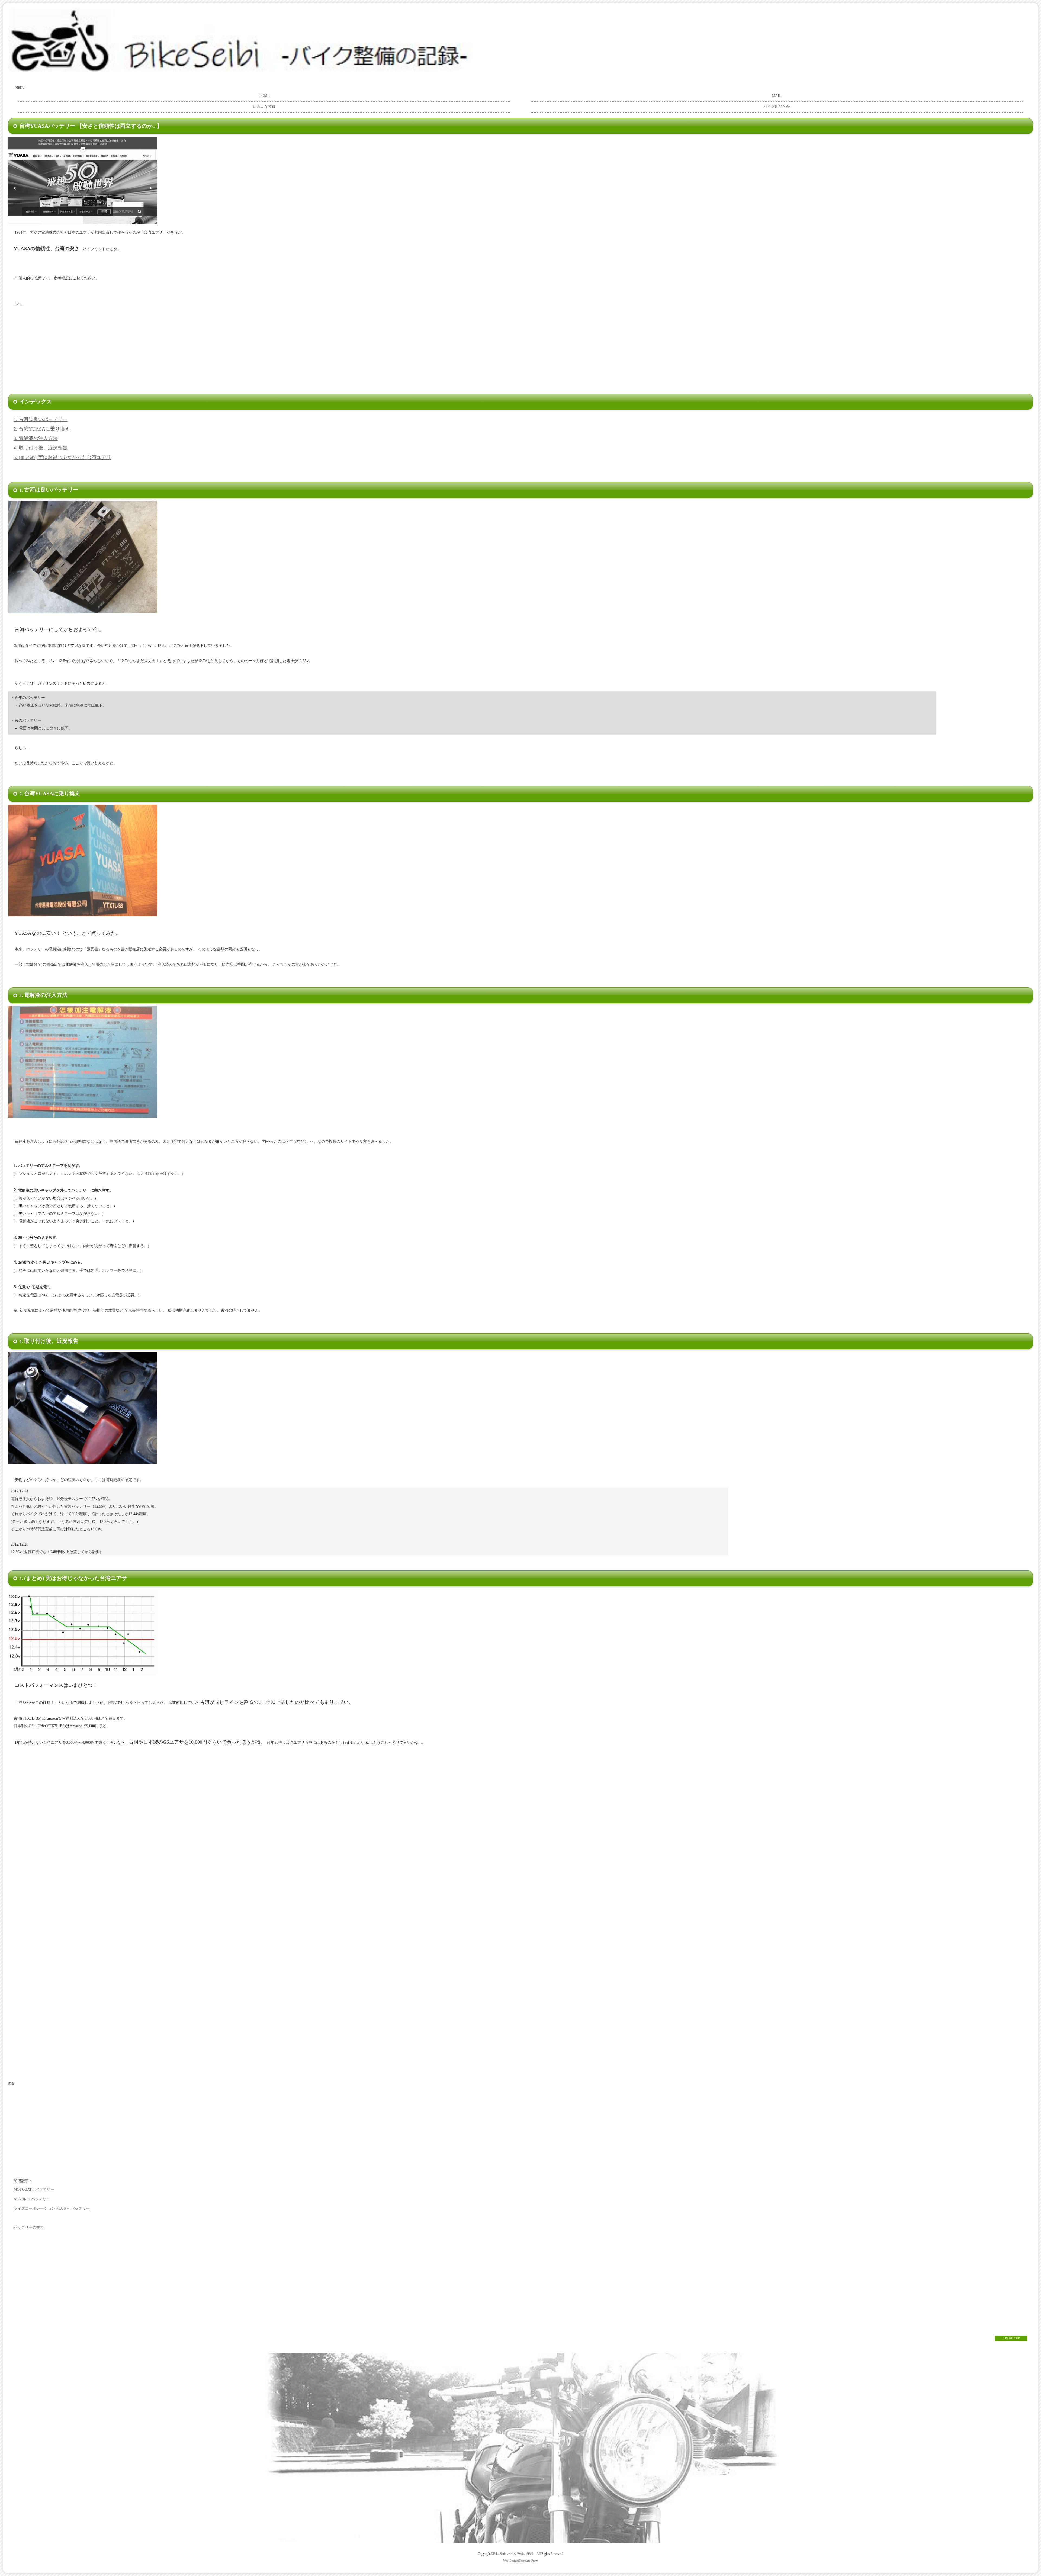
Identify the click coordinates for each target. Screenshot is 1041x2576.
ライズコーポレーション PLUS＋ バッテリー (52, 2209)
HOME (264, 96)
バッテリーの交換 (29, 2227)
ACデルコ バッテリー (32, 2199)
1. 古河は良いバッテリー (41, 419)
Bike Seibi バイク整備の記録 (513, 2554)
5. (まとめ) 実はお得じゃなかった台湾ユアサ (62, 457)
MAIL (777, 96)
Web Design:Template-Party (520, 2561)
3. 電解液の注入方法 (36, 438)
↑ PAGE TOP (1011, 2338)
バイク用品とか (777, 107)
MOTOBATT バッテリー (34, 2190)
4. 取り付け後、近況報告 (41, 448)
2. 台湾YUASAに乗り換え (42, 429)
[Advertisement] (107, 346)
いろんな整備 (264, 107)
